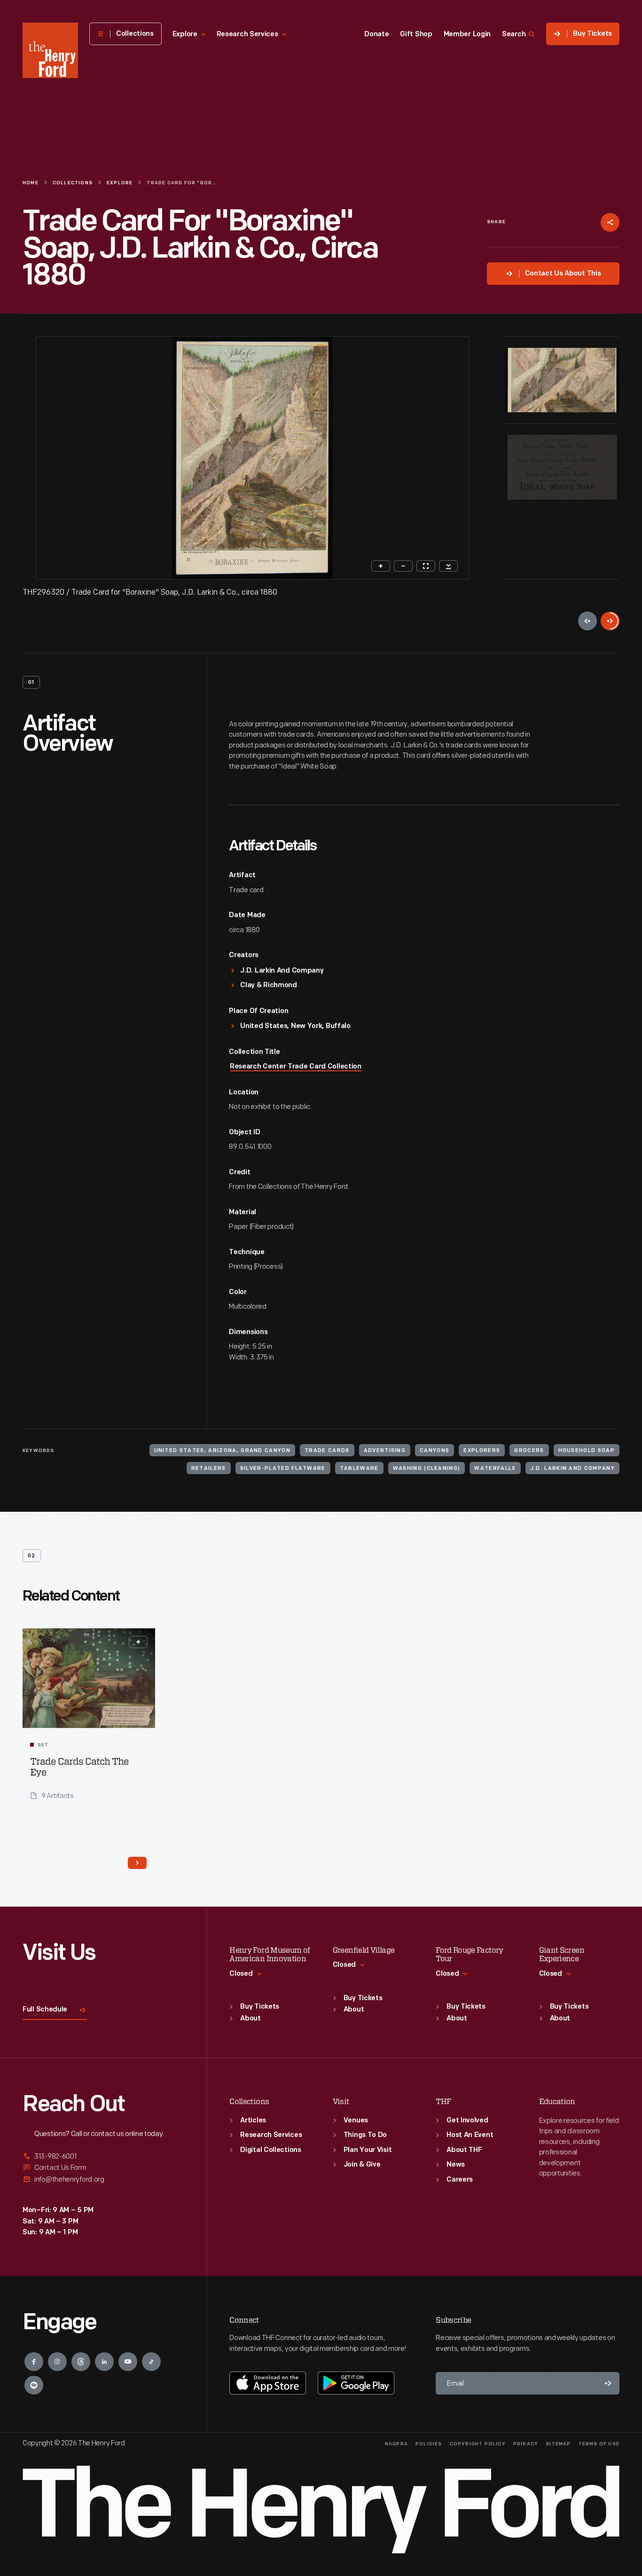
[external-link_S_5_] (103, 2168)
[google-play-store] (356, 2383)
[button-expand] (138, 1642)
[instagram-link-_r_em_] (57, 2362)
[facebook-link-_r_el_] (34, 2362)
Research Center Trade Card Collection (296, 1067)
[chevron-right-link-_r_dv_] (137, 1863)
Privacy (526, 2444)
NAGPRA (396, 2444)
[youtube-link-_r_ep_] (128, 2362)
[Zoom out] (403, 566)
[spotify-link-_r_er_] (34, 2385)
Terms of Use (599, 2444)
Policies (429, 2444)
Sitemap (558, 2444)
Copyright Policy (478, 2444)
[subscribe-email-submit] (608, 2383)
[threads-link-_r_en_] (81, 2362)
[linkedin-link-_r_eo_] (104, 2362)
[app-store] (268, 2383)
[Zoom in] (381, 566)
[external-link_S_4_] (103, 2157)
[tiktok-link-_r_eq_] (151, 2362)
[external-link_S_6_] (103, 2179)
